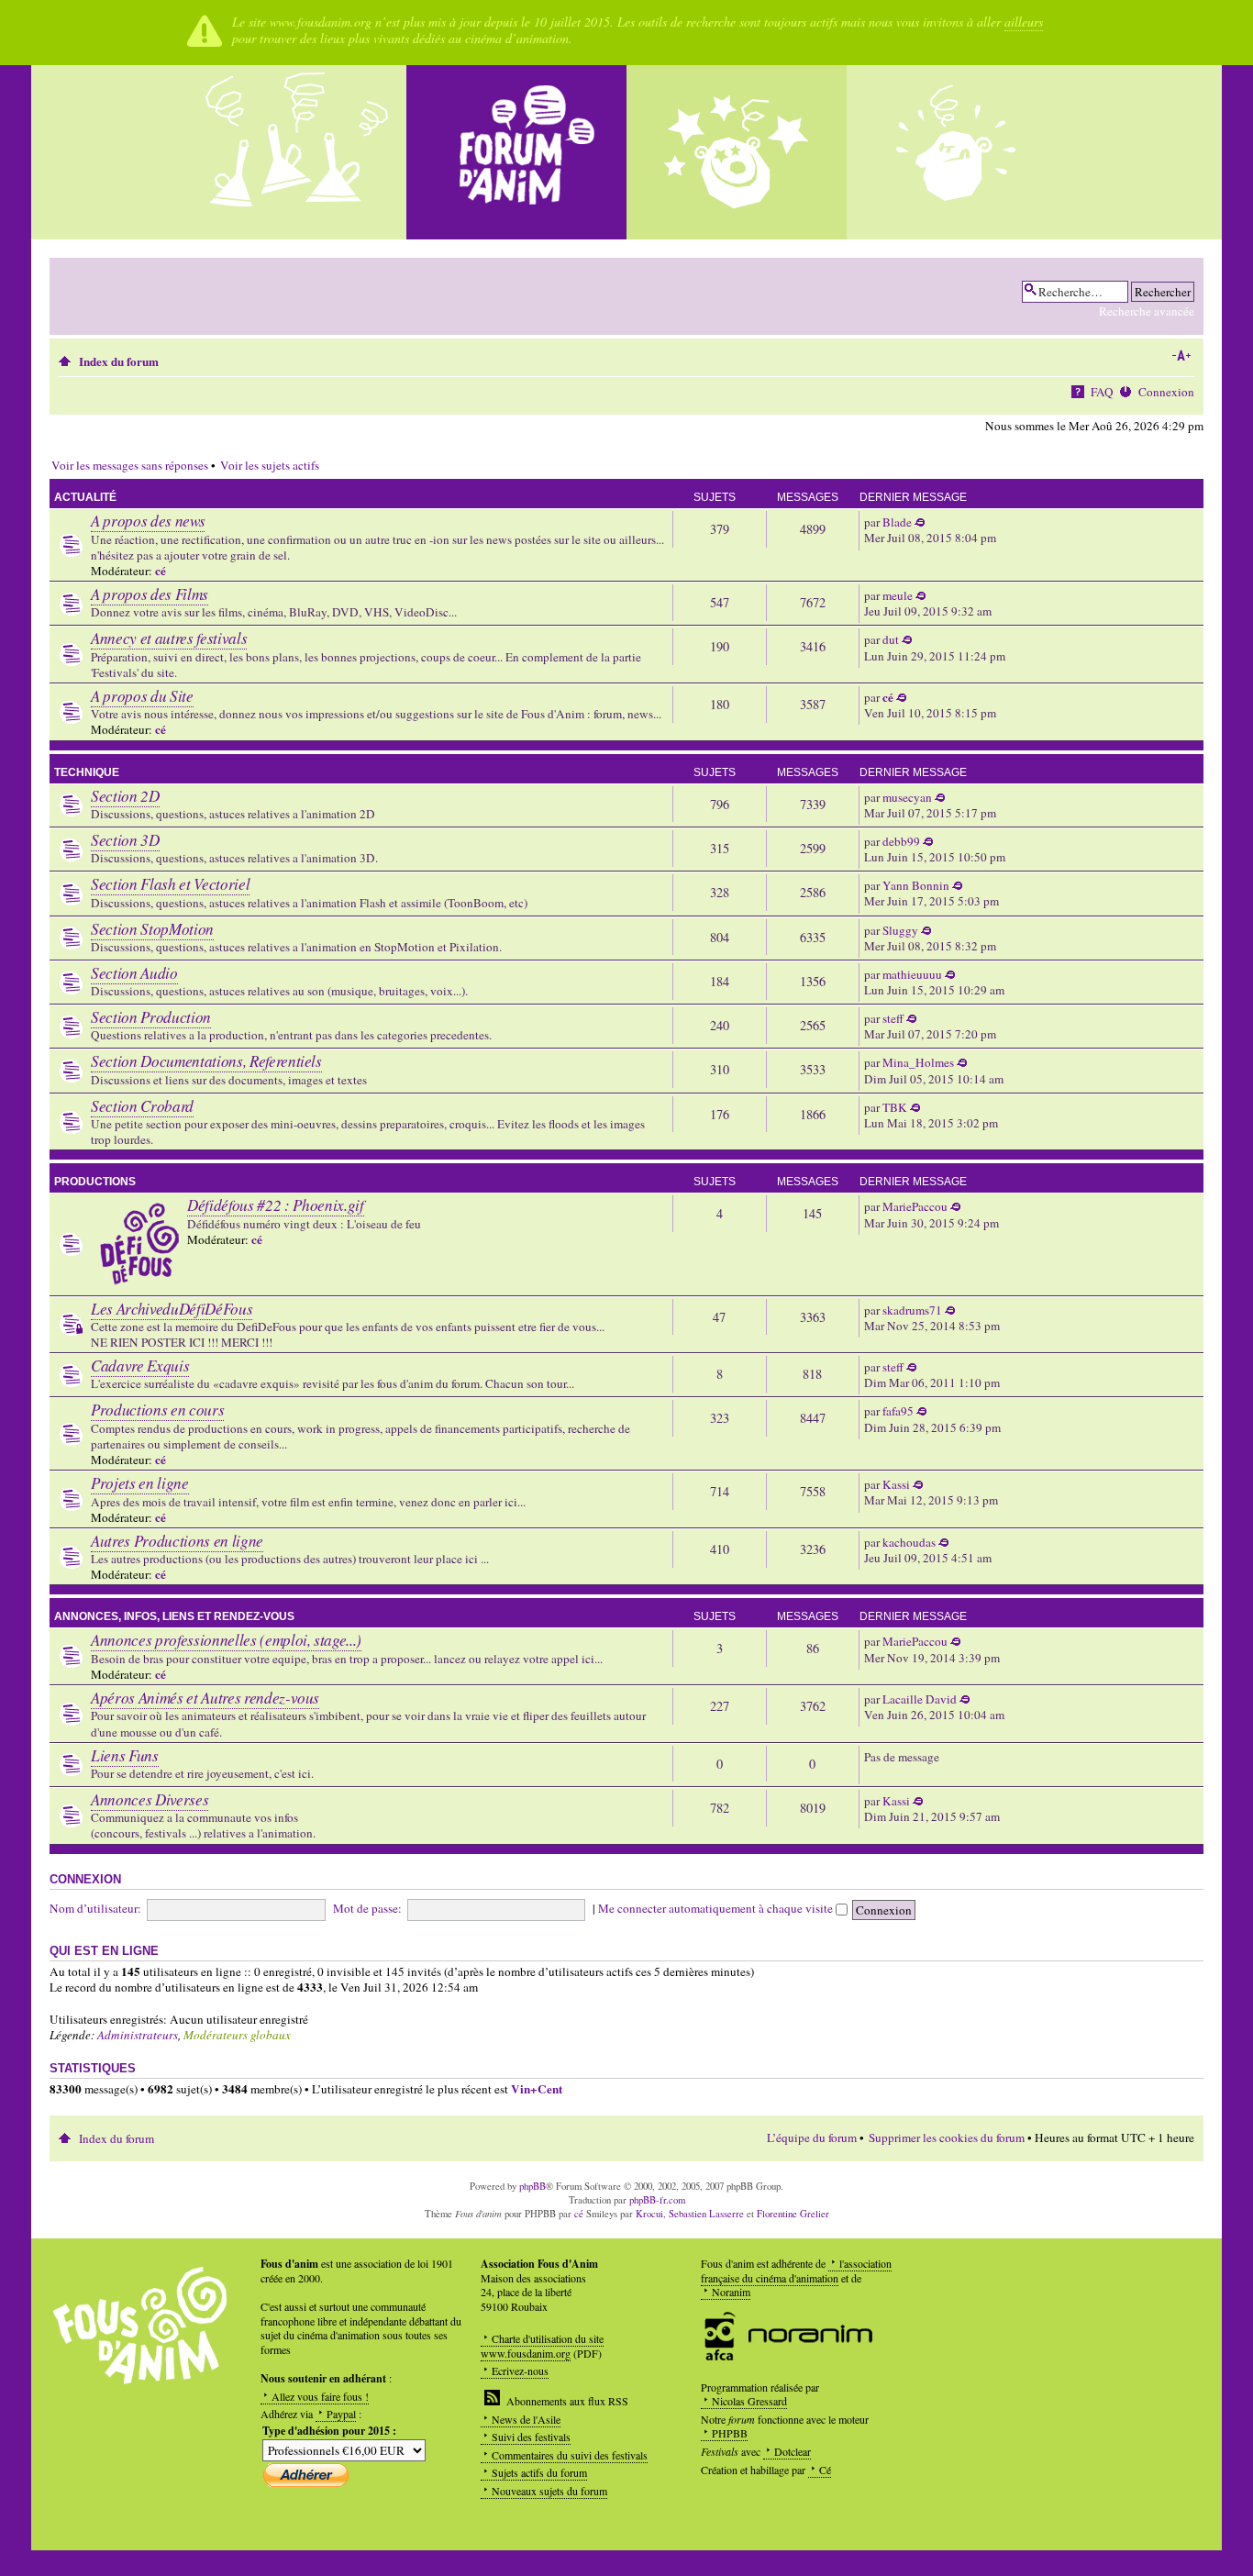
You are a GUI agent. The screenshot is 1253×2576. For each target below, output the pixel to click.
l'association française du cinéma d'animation (796, 2271)
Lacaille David (920, 1699)
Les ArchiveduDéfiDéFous (172, 1309)
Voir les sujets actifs (270, 465)
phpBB (532, 2186)
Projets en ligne (140, 1483)
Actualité (85, 497)
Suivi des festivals (531, 2437)
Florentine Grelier (793, 2214)
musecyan (907, 797)
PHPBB (730, 2433)
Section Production (151, 1017)
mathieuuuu (912, 974)
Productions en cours (157, 1410)
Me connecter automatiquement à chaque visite (717, 1908)
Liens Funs (125, 1755)
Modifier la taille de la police (1181, 356)
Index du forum (119, 361)
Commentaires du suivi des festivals (570, 2455)
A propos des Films (150, 594)
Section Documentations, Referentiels (206, 1061)
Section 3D (125, 840)
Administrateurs (138, 2035)
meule (898, 595)
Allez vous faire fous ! (320, 2396)
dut (891, 639)
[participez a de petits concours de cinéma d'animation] (957, 152)
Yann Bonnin (916, 885)
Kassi (896, 1484)
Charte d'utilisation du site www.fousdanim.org (542, 2346)
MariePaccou (915, 1206)
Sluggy (900, 930)
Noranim (731, 2292)
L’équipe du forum (812, 2137)
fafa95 (898, 1411)
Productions (95, 1182)
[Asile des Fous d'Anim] (296, 152)
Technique (87, 772)
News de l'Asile (526, 2419)
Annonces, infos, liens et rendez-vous (174, 1616)
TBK (895, 1107)
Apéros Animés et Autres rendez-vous (205, 1698)
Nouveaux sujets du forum (549, 2491)
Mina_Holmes (918, 1062)
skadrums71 (912, 1310)
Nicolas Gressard (749, 2401)
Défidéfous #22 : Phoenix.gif (275, 1205)
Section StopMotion (152, 929)
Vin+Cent (537, 2089)
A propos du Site (142, 696)
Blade (897, 522)
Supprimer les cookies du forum (947, 2137)
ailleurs (1024, 22)
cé (161, 571)
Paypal (341, 2414)
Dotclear (793, 2451)
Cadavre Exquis (140, 1366)
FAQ (1102, 392)
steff (893, 1018)
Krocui (649, 2214)
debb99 (901, 841)
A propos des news (148, 521)
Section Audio (134, 973)
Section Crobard (142, 1106)
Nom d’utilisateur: (95, 1908)
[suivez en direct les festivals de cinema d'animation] (737, 152)
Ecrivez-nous (520, 2371)
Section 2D (125, 796)
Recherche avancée (1147, 311)
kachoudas (909, 1542)
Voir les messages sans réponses (130, 465)
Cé (825, 2470)
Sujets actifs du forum (539, 2472)
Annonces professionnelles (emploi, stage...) (226, 1640)
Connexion (1166, 392)
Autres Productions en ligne (177, 1541)
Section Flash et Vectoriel (170, 884)
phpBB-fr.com (657, 2200)
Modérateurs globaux (237, 2035)
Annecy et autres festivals (169, 638)
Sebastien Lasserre (706, 2214)
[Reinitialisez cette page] (516, 152)
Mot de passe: (367, 1908)
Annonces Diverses (150, 1799)
